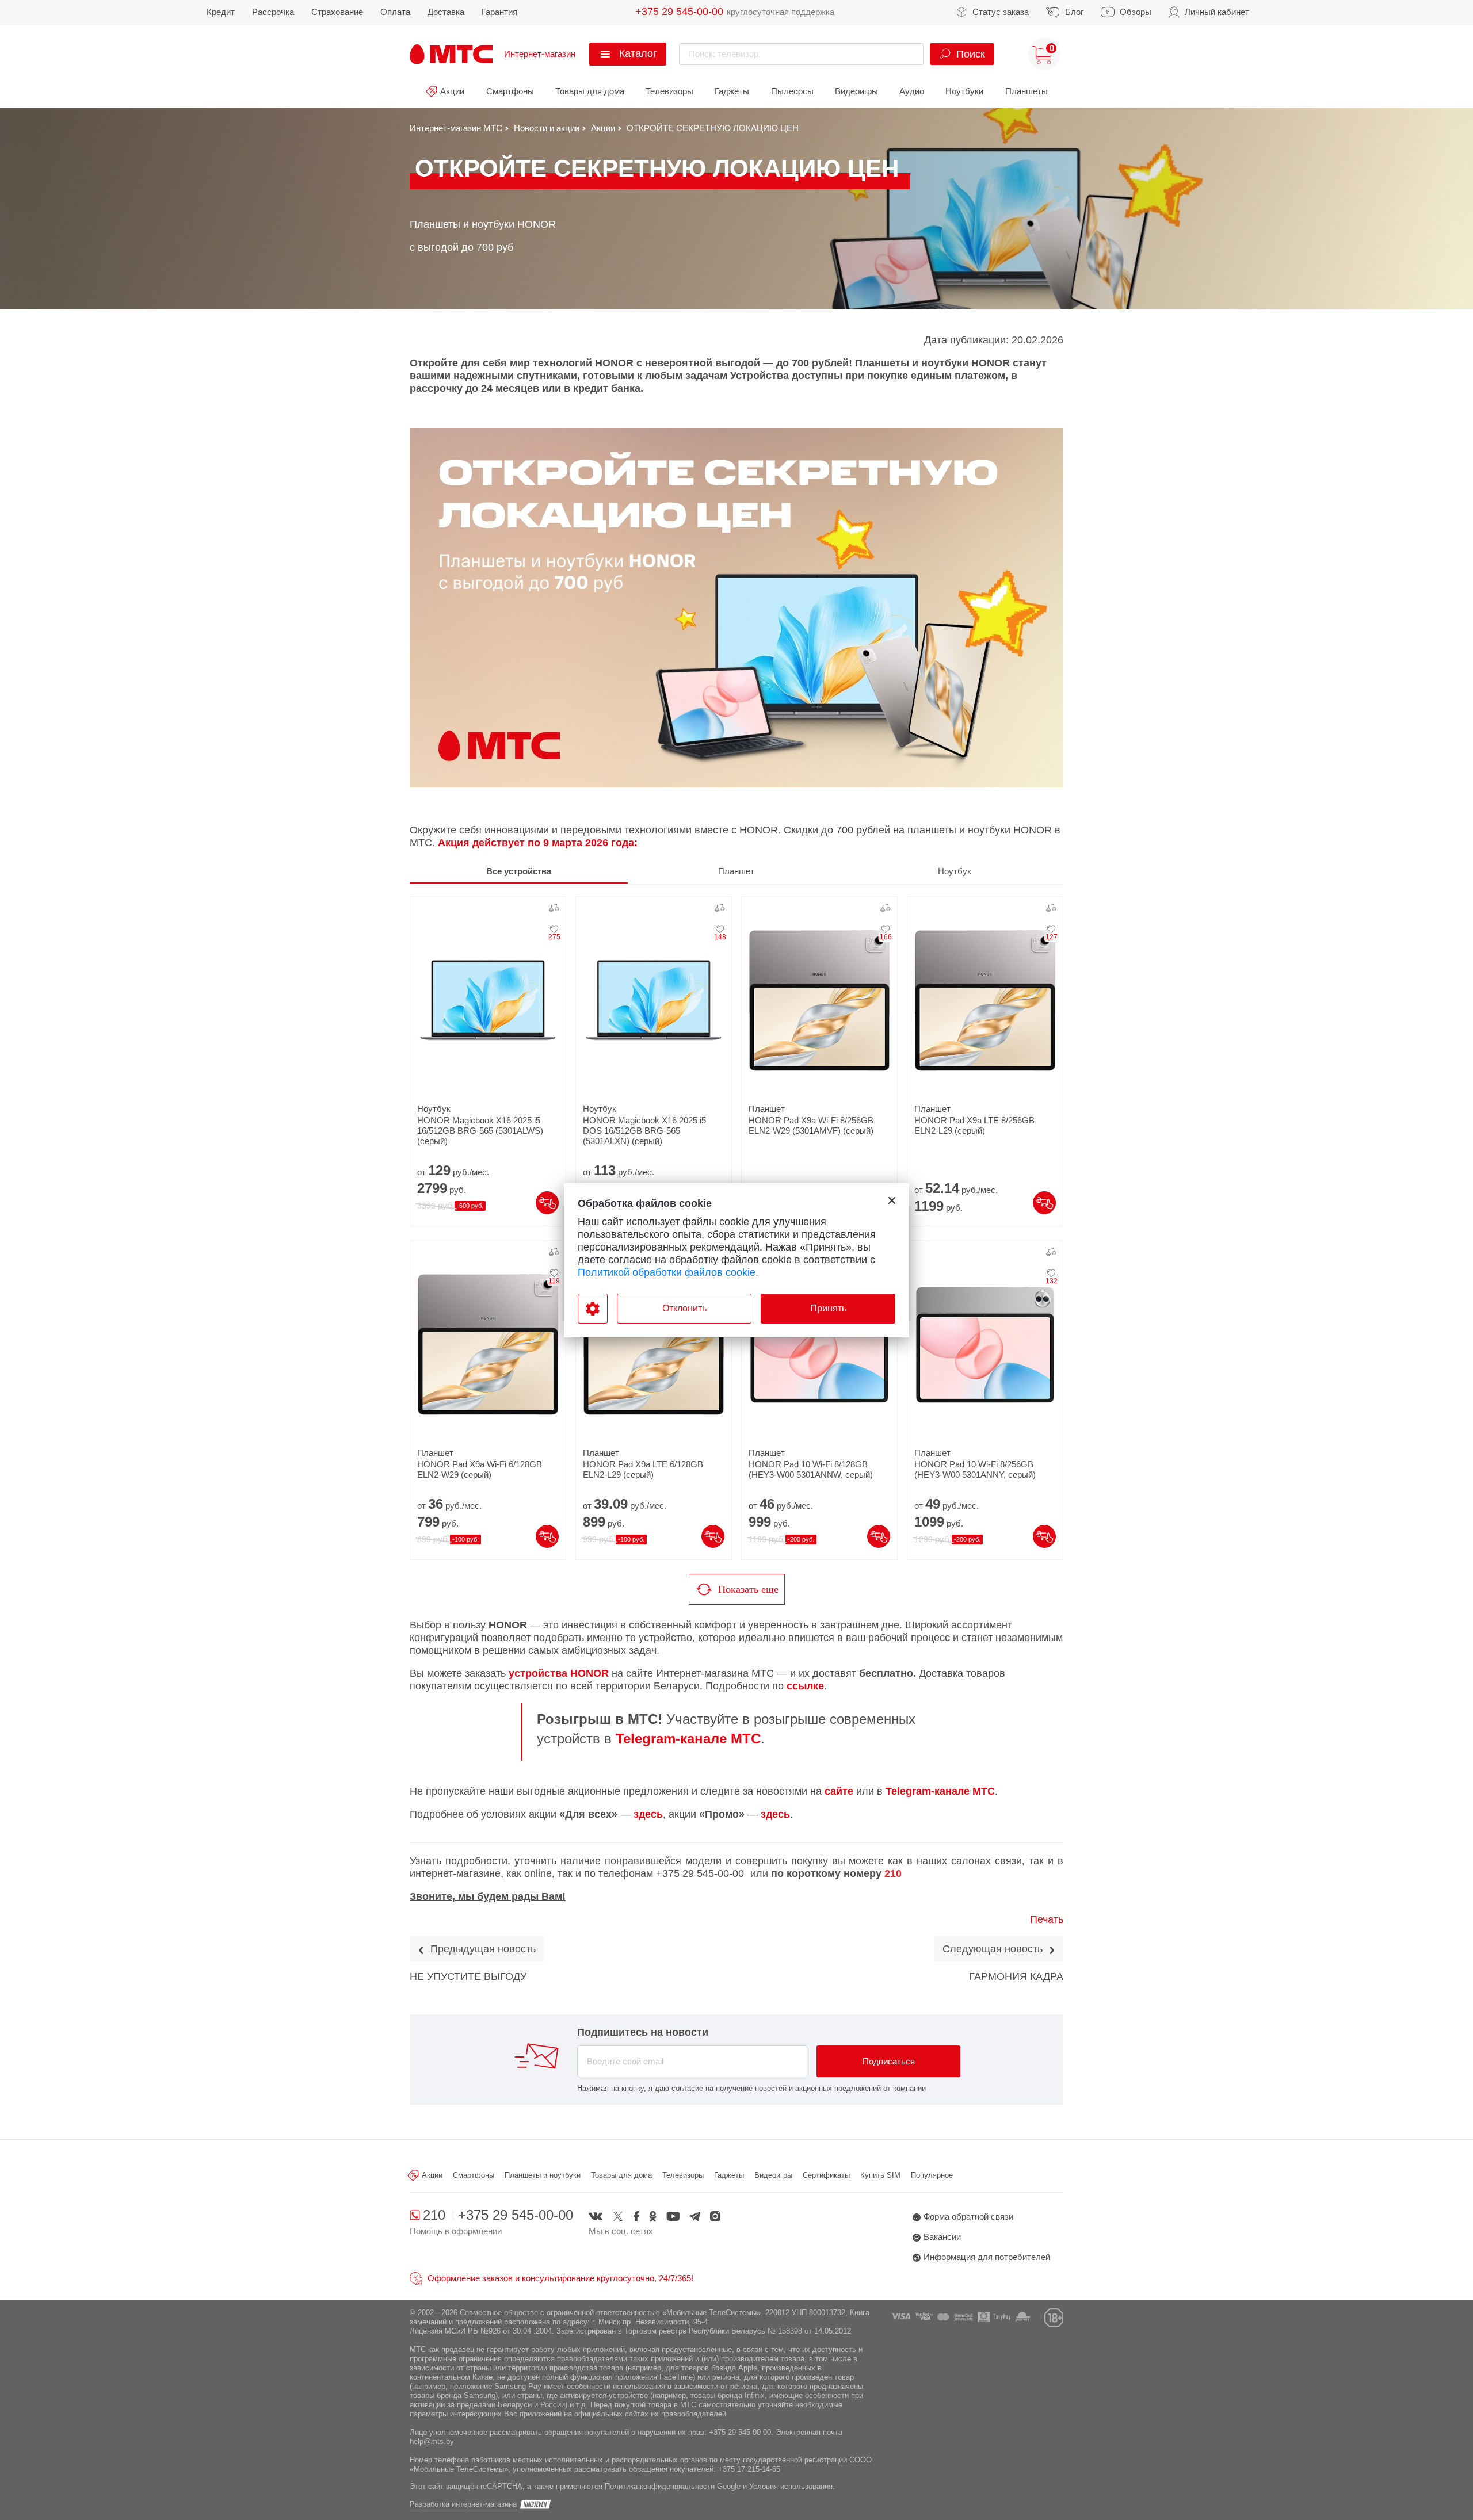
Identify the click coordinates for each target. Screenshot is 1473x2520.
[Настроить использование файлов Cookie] (593, 1309)
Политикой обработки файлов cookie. (668, 1272)
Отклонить (684, 1308)
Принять (828, 1308)
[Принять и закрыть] (892, 1200)
